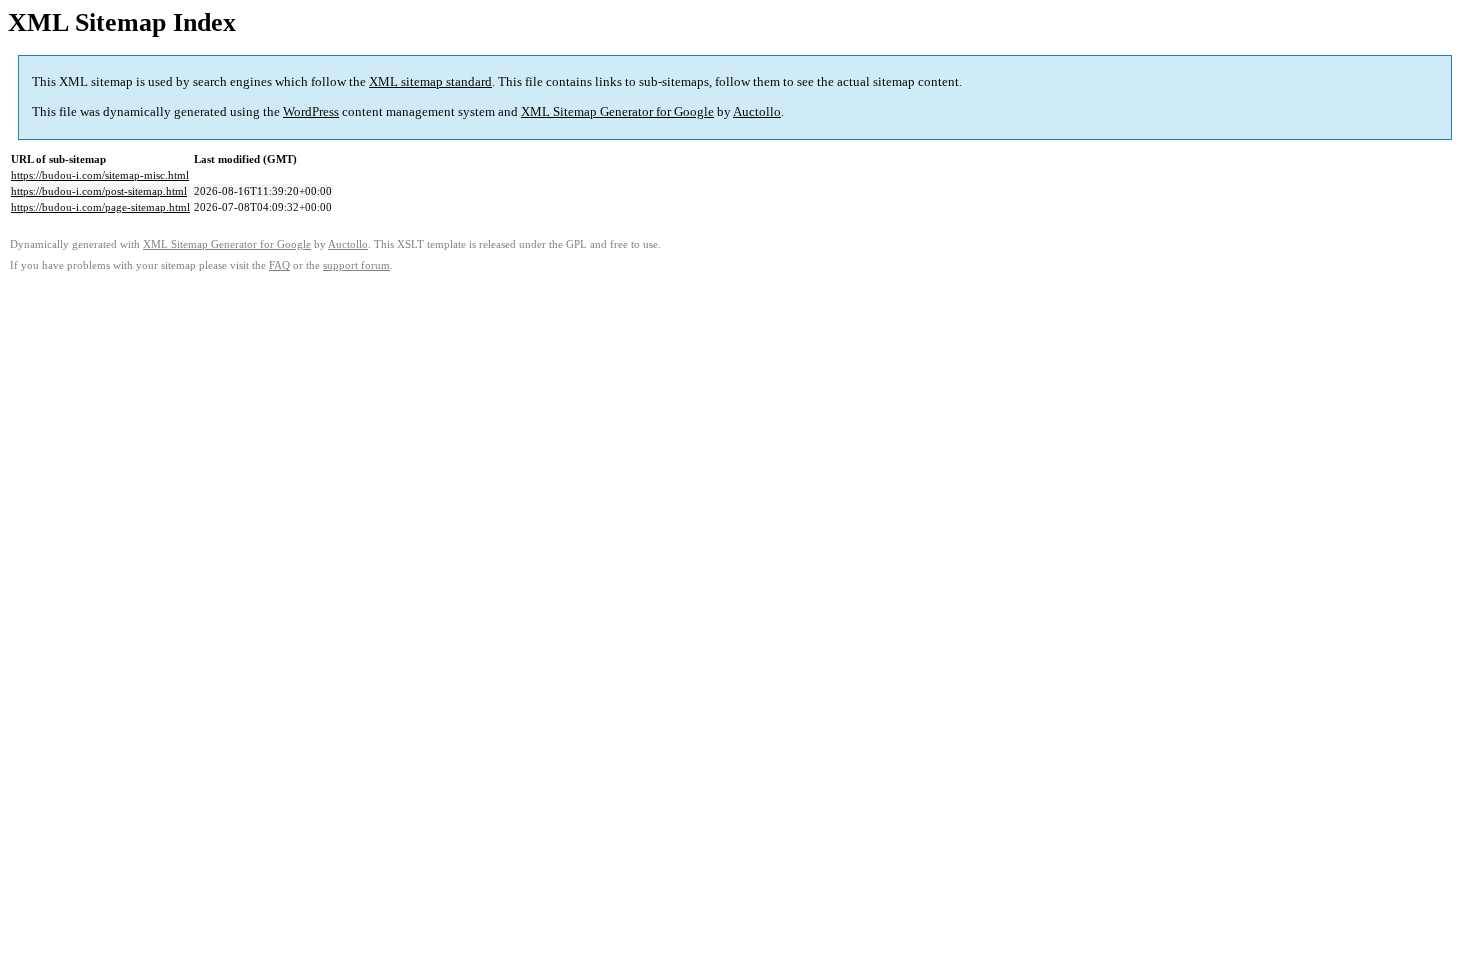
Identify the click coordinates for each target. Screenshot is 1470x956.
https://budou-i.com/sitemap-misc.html (100, 175)
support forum (356, 265)
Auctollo (757, 111)
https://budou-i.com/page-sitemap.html (100, 207)
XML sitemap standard (430, 81)
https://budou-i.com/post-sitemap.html (99, 191)
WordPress (311, 111)
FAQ (279, 265)
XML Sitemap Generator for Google (617, 111)
